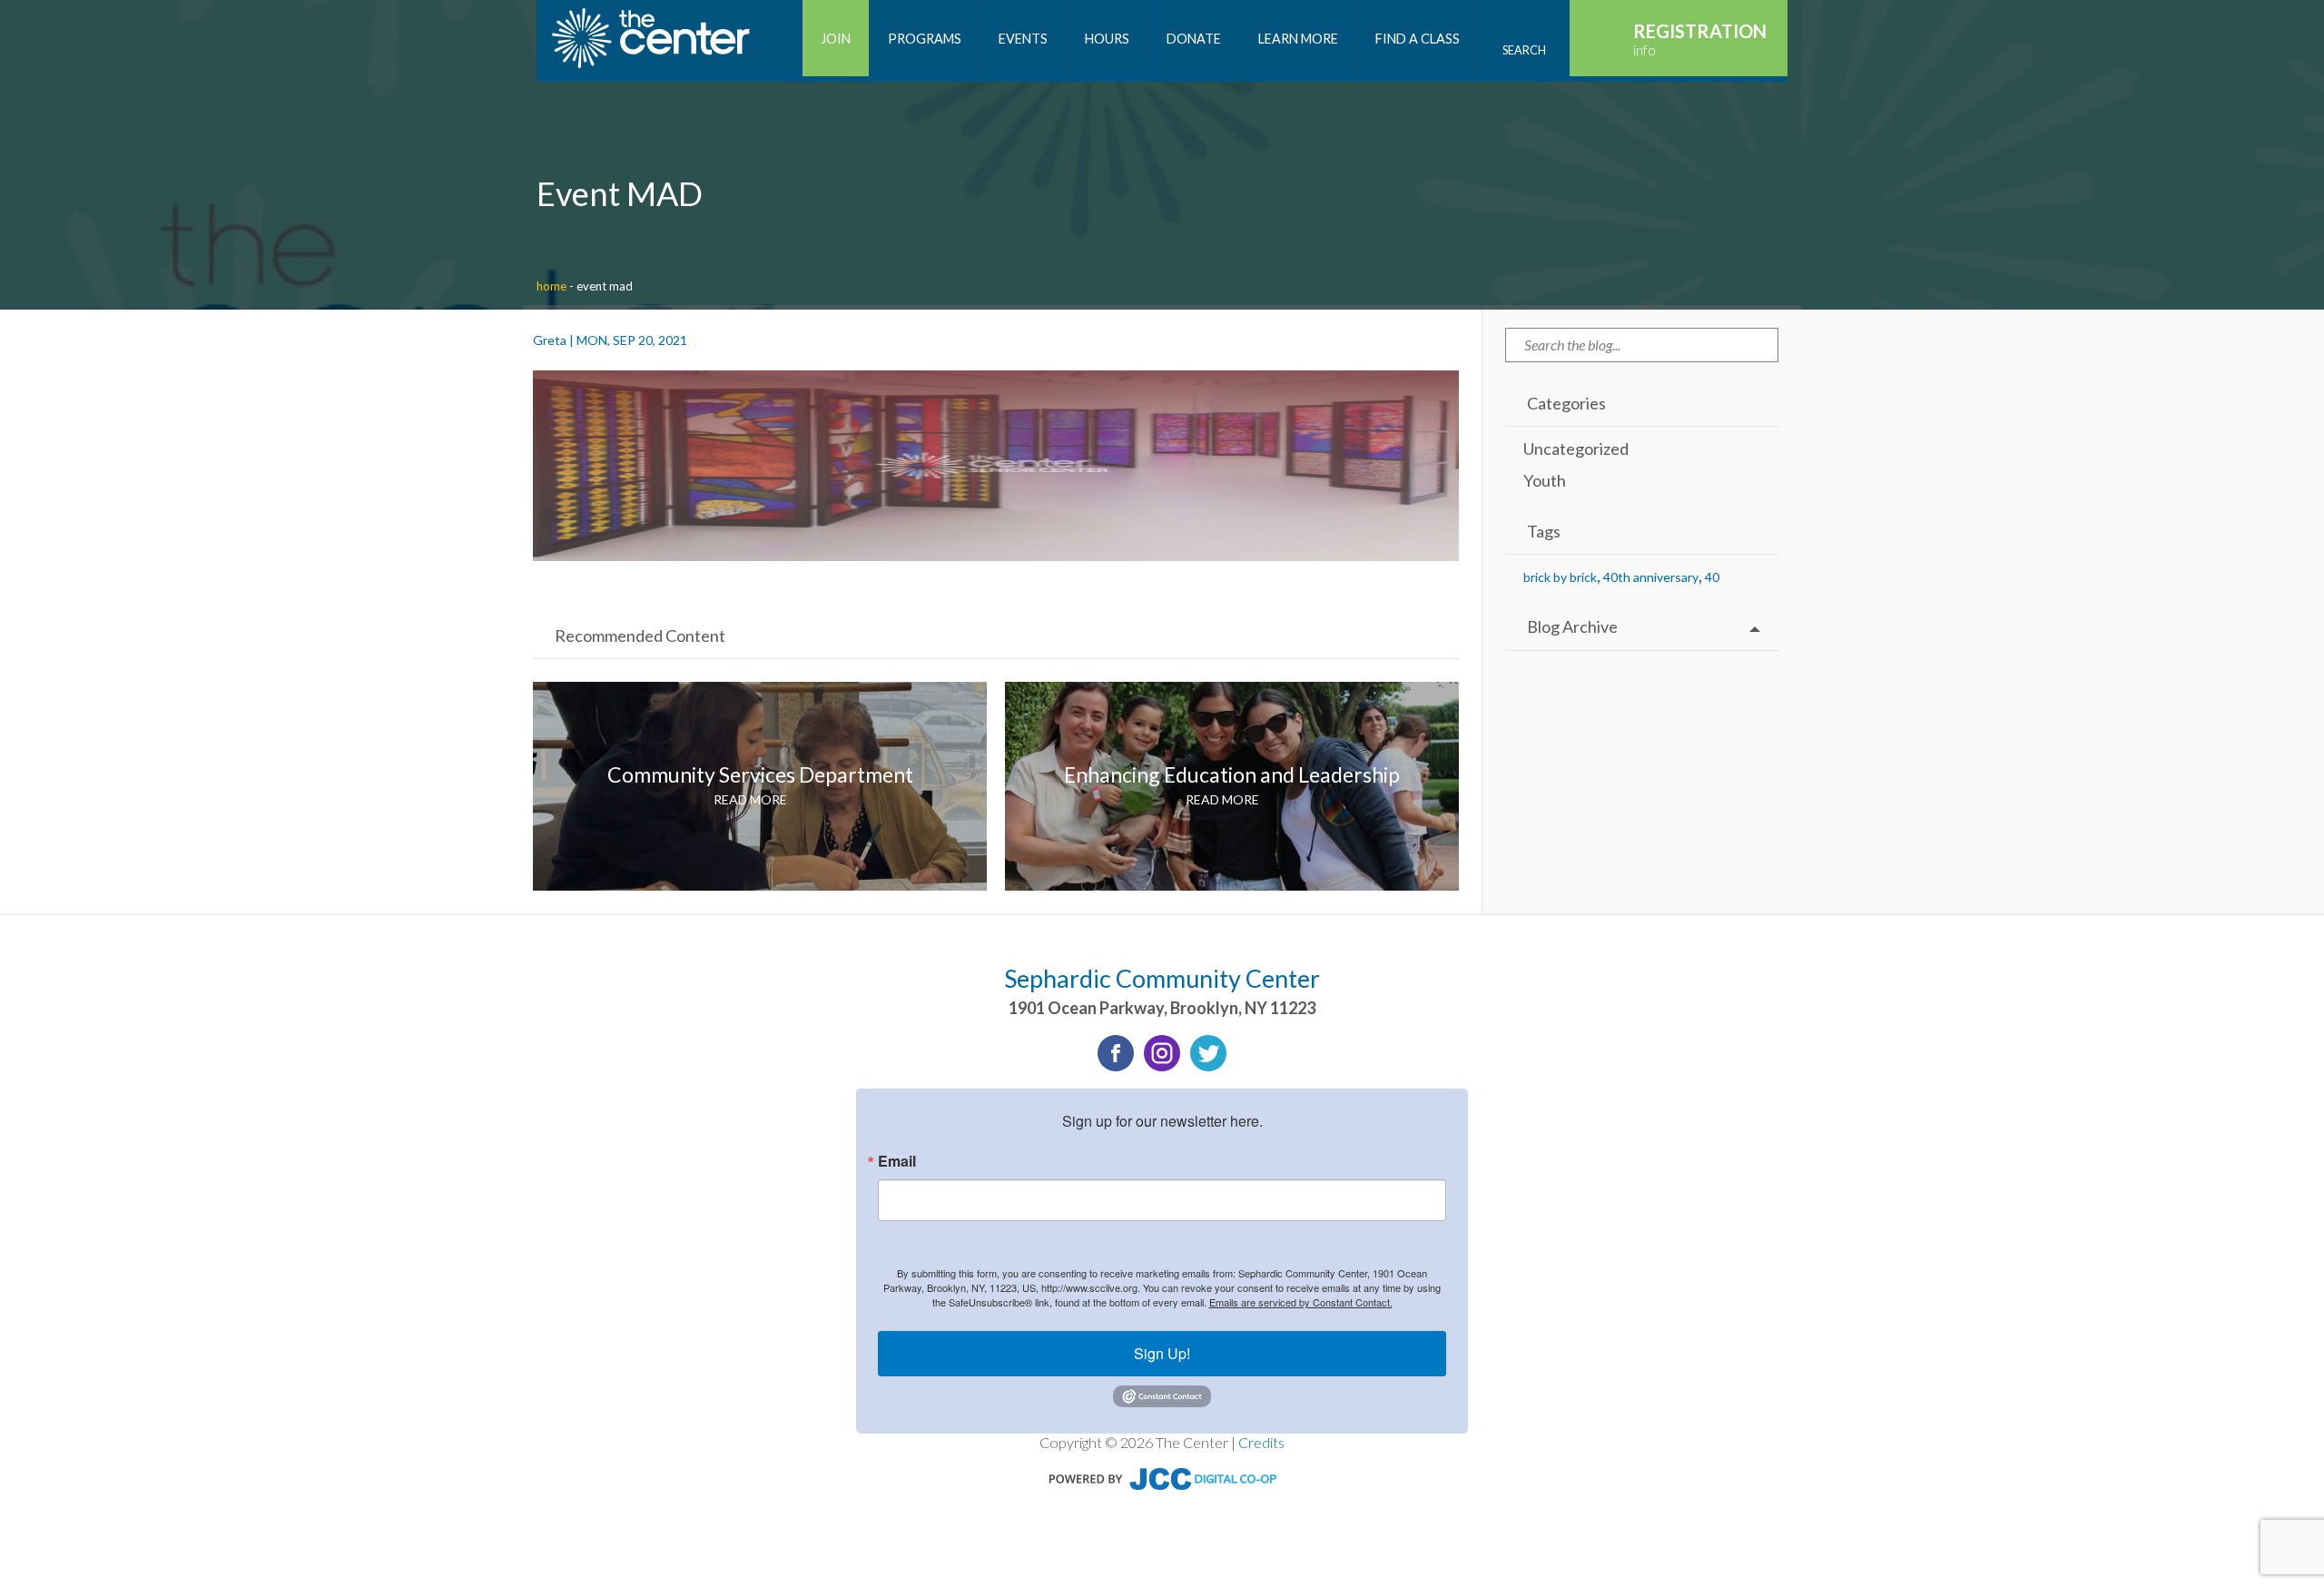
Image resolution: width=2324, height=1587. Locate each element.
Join (836, 39)
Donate (1194, 39)
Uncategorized (1576, 448)
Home (551, 286)
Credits (1261, 1442)
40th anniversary (1651, 577)
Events (1023, 39)
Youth (1545, 480)
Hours (1107, 39)
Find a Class (1418, 39)
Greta (550, 340)
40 (1712, 577)
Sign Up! (1162, 1353)
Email (897, 1161)
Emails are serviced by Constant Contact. (1301, 1302)
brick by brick (1560, 577)
